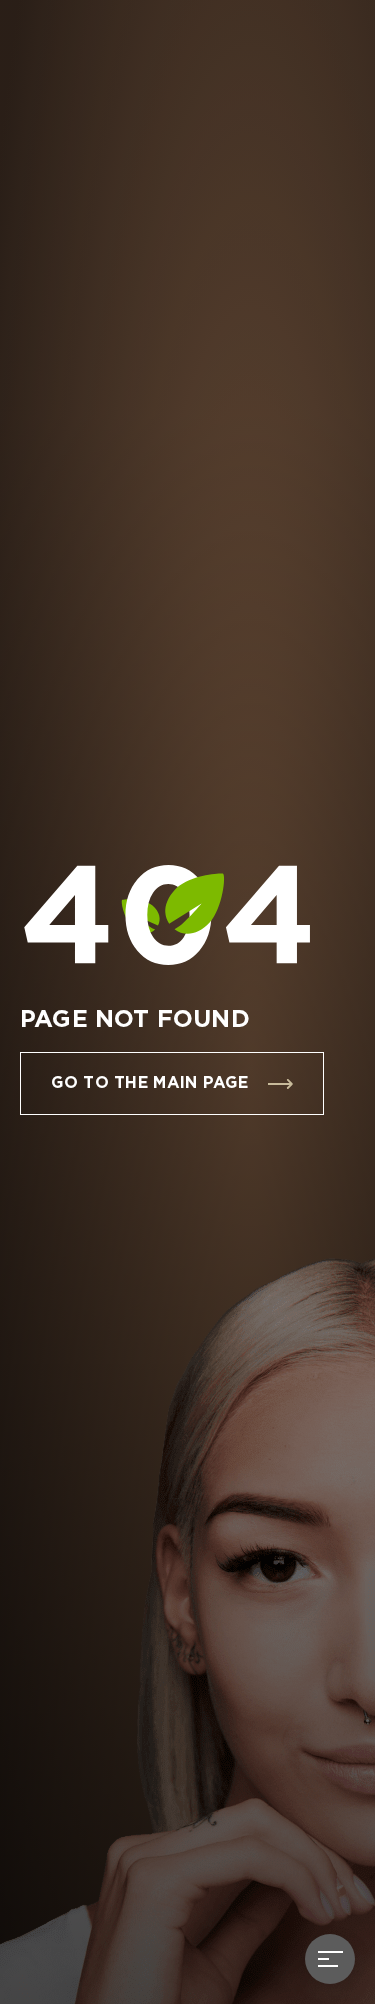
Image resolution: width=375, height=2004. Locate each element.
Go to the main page (149, 1083)
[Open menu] (330, 1959)
